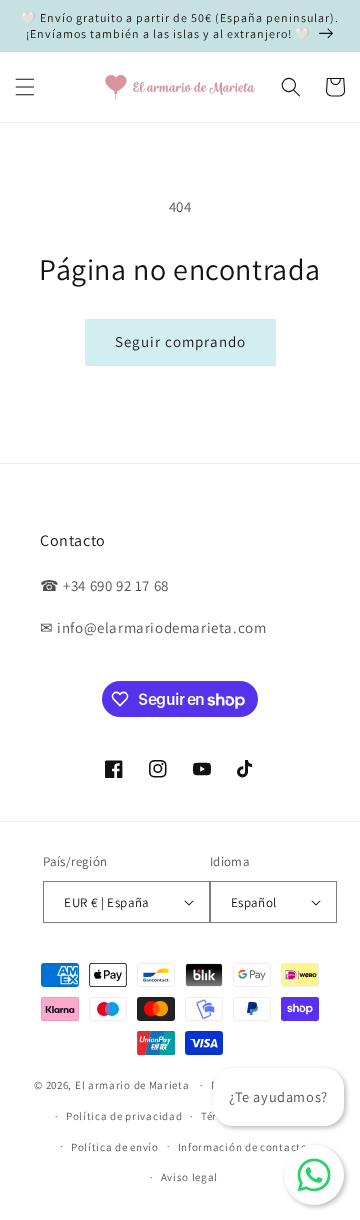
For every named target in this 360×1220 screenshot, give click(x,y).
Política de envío (115, 1147)
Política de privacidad (124, 1116)
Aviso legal (190, 1177)
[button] (25, 87)
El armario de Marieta (132, 1085)
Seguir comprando (180, 341)
